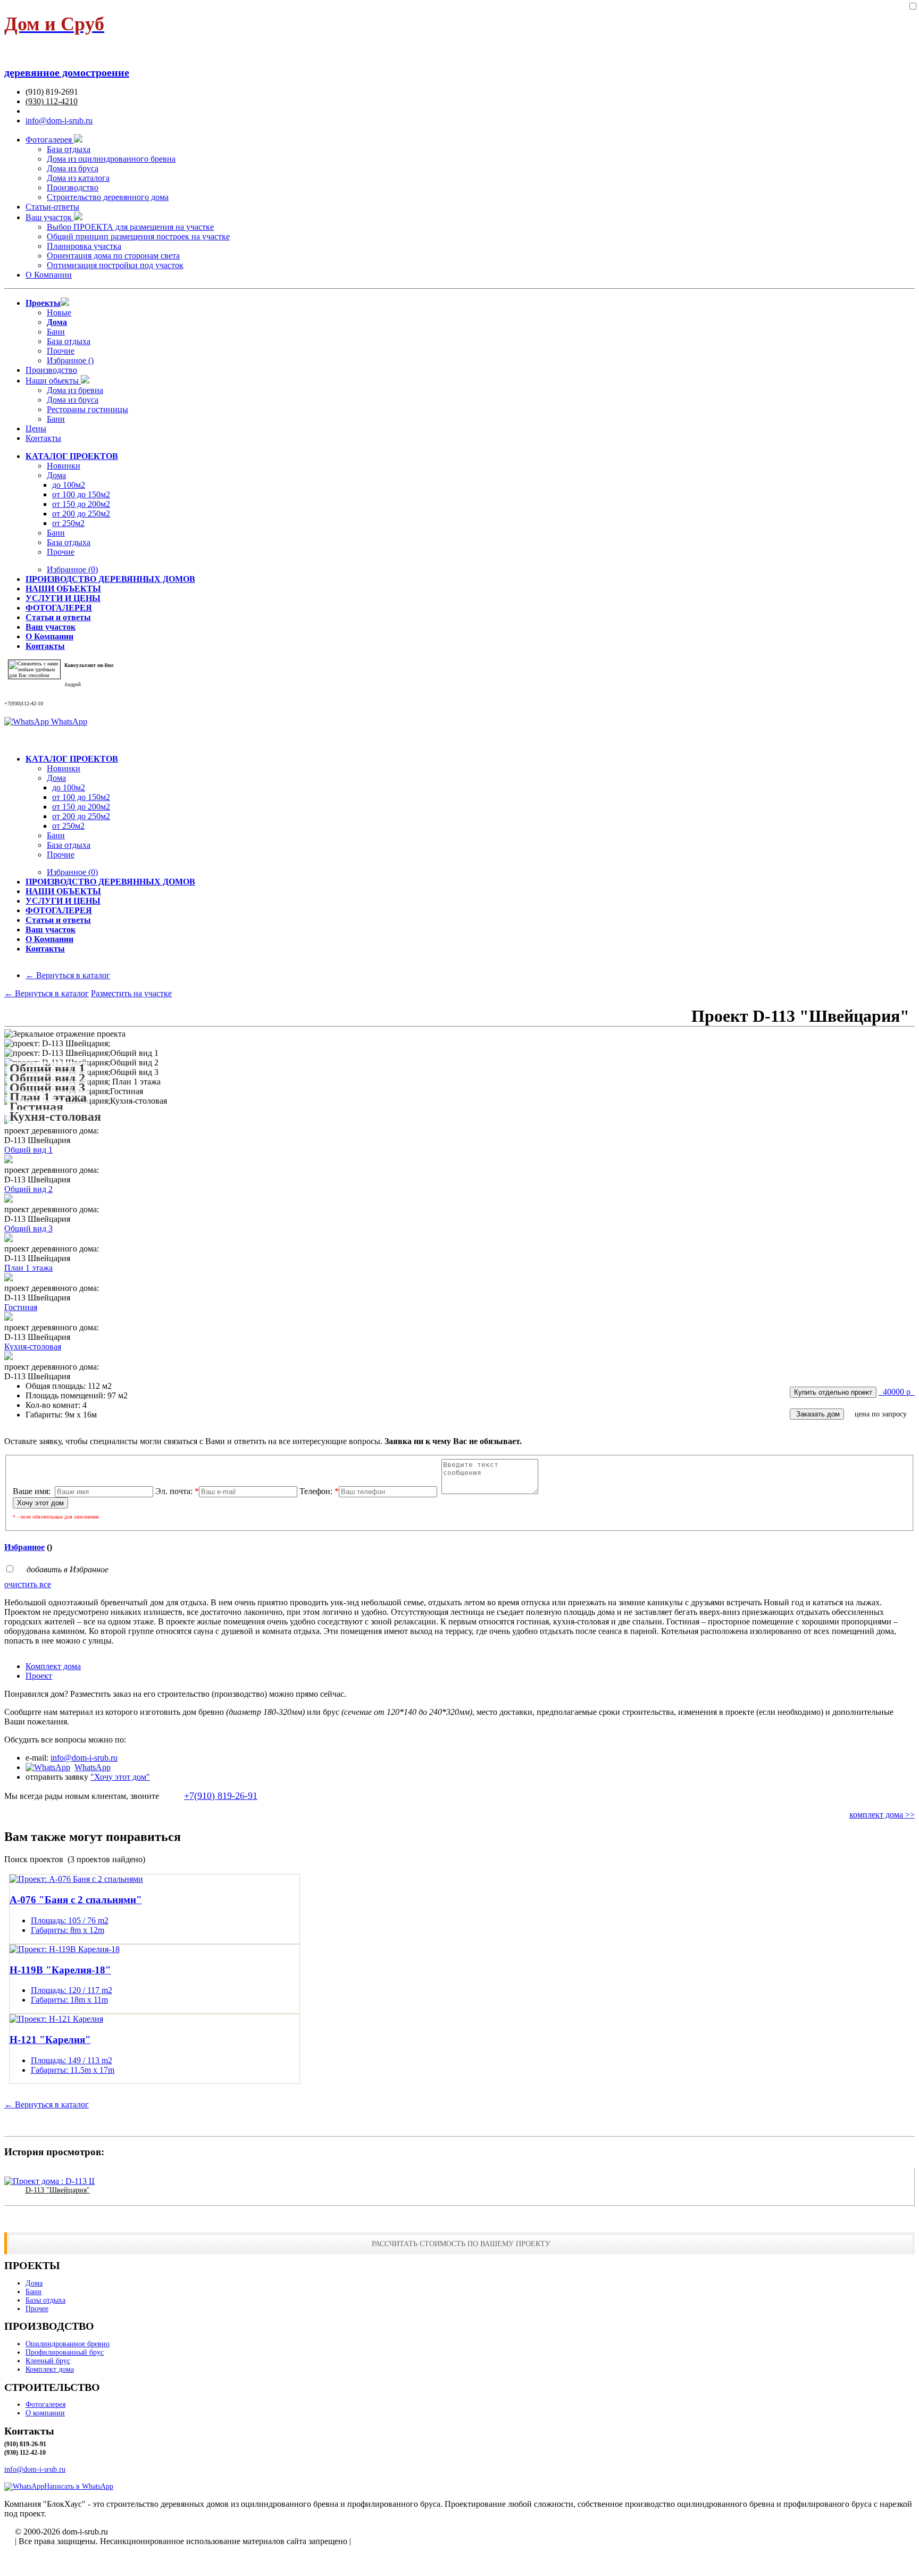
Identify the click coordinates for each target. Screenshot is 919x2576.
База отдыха (69, 149)
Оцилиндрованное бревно (68, 2344)
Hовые (59, 312)
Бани (56, 332)
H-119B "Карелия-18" (60, 1970)
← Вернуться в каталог (68, 975)
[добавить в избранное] (913, 7)
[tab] (470, 1666)
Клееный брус (48, 2361)
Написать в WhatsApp (79, 2486)
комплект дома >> (882, 1815)
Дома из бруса (73, 168)
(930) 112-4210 (52, 101)
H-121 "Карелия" (50, 2040)
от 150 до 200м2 (81, 504)
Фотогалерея (50, 140)
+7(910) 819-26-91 (221, 1796)
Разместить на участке (131, 993)
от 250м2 (68, 523)
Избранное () (70, 360)
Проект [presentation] (39, 1676)
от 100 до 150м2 (81, 494)
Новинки (64, 466)
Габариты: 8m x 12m (68, 1930)
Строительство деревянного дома (108, 197)
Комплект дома (50, 2369)
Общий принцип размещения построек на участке (138, 236)
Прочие (61, 351)
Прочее (37, 2309)
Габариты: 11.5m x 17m (73, 2070)
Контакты (43, 438)
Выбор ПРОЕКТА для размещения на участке (130, 227)
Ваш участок (50, 217)
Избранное (72, 569)
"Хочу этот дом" (120, 1777)
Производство (73, 187)
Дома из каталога (78, 178)
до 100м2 (69, 485)
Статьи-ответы (52, 207)
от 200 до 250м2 (81, 514)
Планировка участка (84, 246)
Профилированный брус (65, 2352)
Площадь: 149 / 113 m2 (72, 2060)
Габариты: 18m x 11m (69, 2000)
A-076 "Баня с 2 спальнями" (76, 1900)
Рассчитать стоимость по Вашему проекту (461, 2244)
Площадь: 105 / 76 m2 (70, 1920)
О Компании (49, 275)
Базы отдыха (45, 2300)
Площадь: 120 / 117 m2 (72, 1990)
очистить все (28, 1584)
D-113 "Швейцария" (58, 2190)
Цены (36, 428)
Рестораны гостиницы (87, 409)
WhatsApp (68, 722)
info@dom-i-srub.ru (59, 120)
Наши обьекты (53, 381)
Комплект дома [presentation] (53, 1666)
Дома (56, 475)
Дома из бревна (75, 390)
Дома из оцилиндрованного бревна (111, 159)
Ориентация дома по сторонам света (113, 256)
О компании (45, 2413)
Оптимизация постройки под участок (115, 265)
